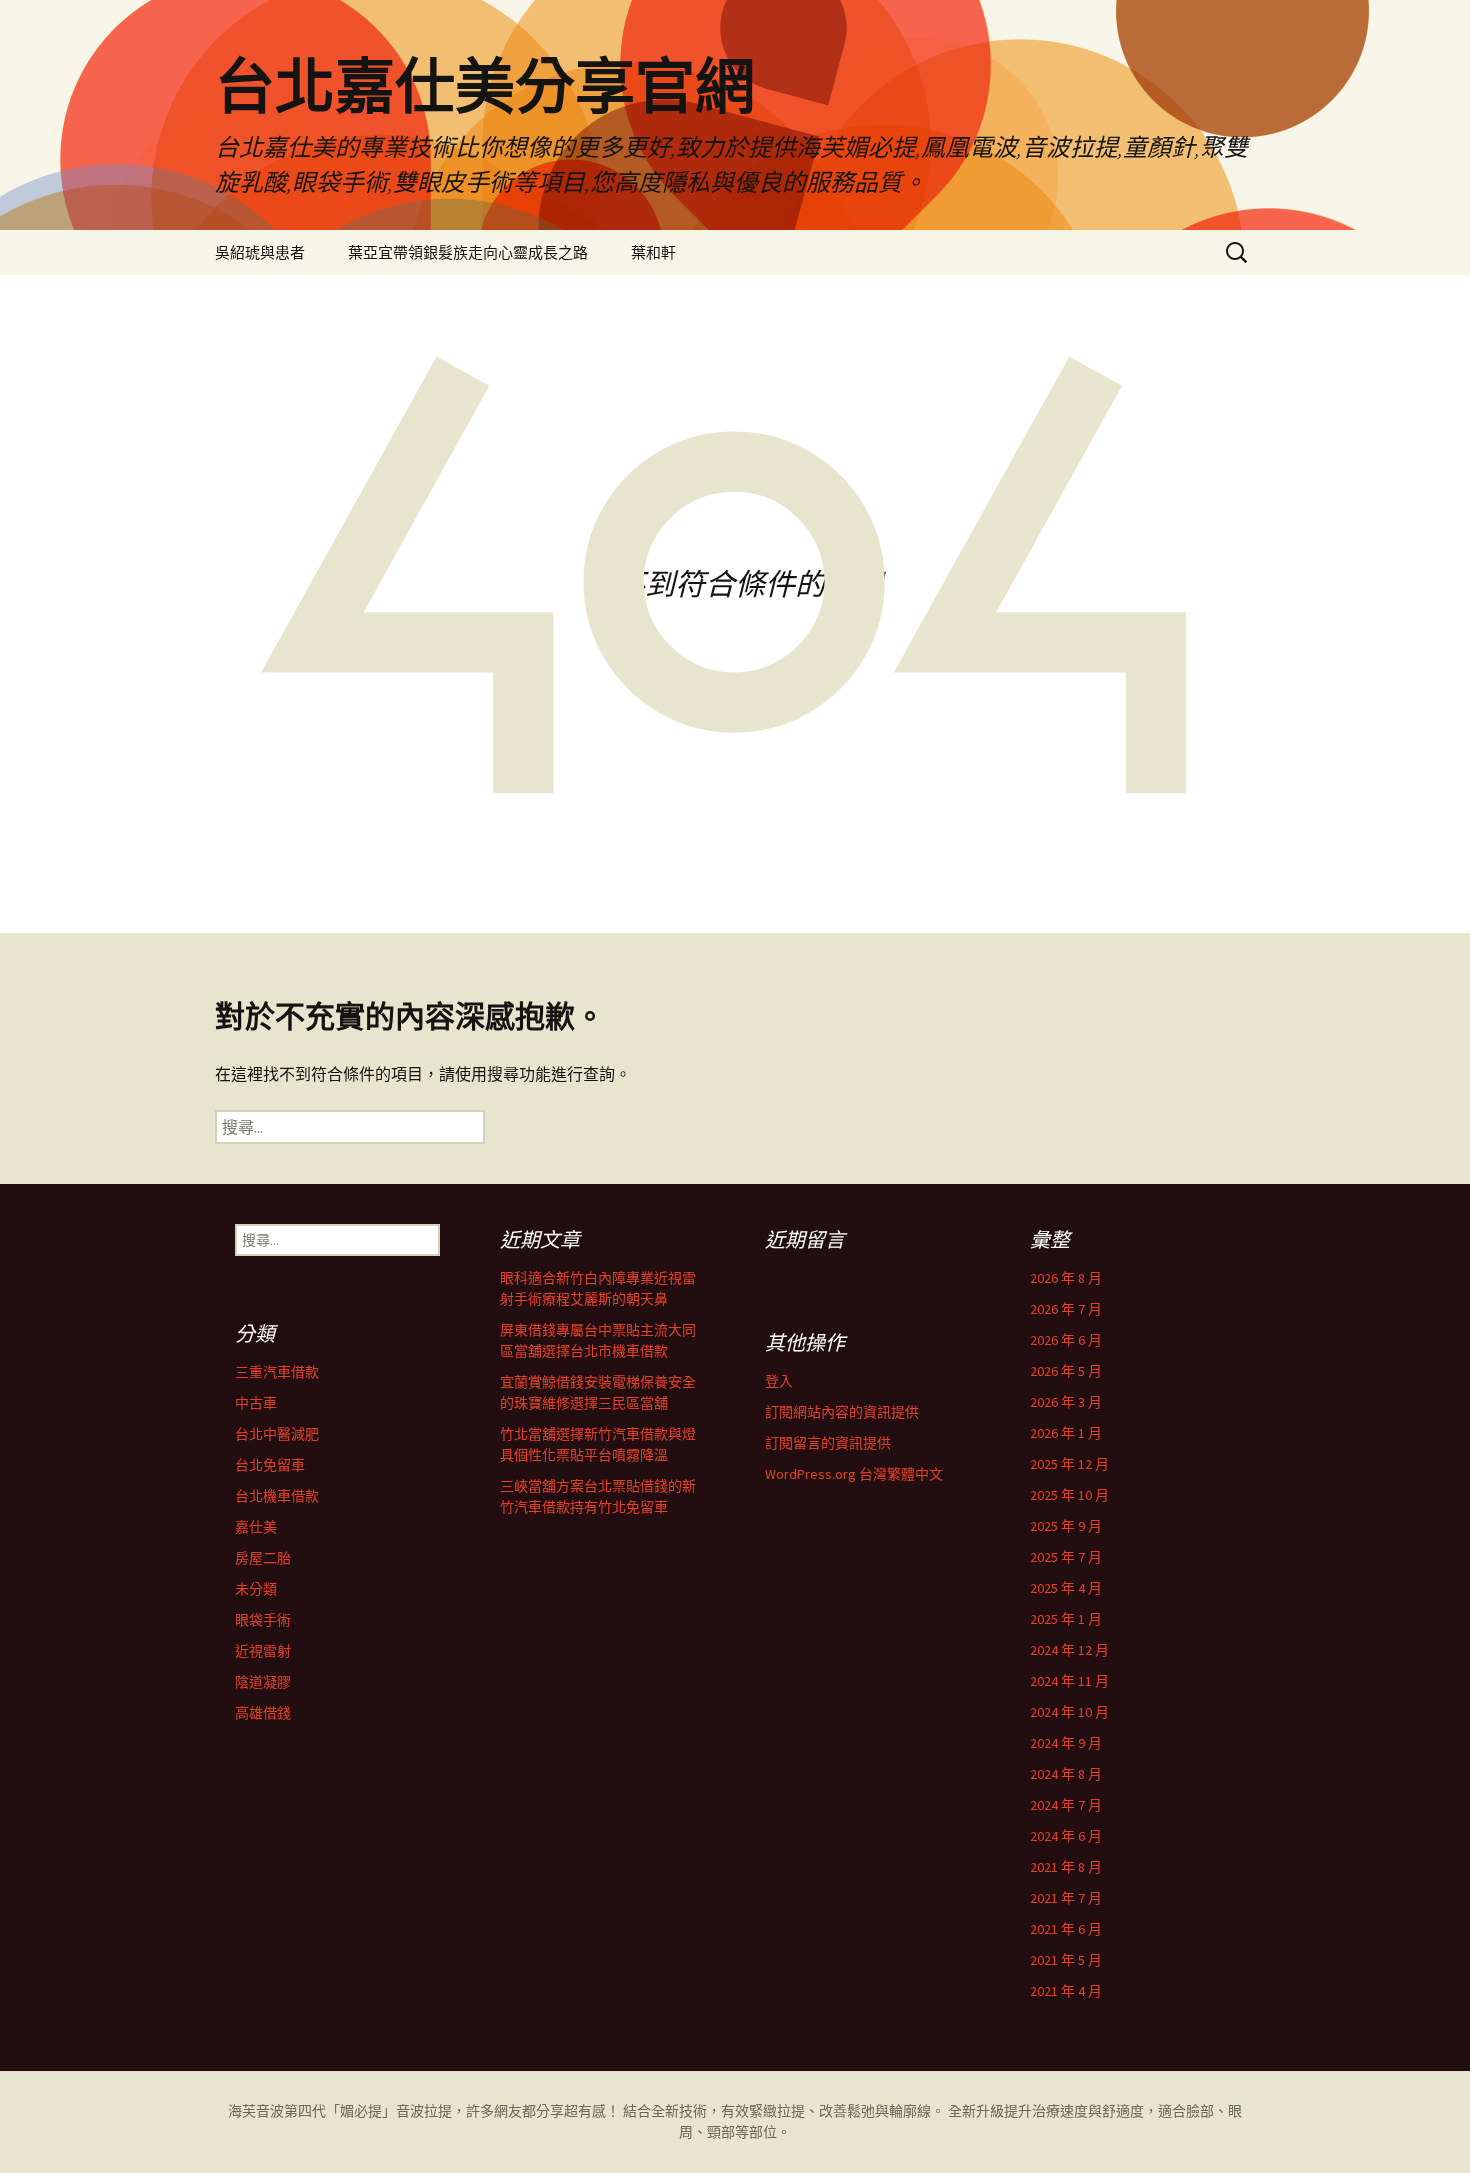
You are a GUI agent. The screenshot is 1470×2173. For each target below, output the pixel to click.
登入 (779, 1381)
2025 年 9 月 (1066, 1526)
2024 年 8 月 (1066, 1774)
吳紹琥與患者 (260, 252)
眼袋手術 (263, 1620)
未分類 (256, 1589)
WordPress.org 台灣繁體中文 (854, 1474)
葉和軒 (653, 252)
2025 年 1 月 (1066, 1619)
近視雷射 (263, 1651)
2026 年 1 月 (1066, 1433)
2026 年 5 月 (1066, 1371)
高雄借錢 (263, 1713)
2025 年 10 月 (1069, 1495)
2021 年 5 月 (1066, 1960)
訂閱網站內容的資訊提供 (842, 1412)
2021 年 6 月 (1066, 1929)
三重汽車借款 (277, 1372)
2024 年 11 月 (1069, 1681)
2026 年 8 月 (1066, 1278)
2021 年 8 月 (1066, 1867)
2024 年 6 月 (1066, 1836)
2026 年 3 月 (1066, 1402)
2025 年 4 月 (1066, 1588)
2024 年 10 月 (1069, 1712)
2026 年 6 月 (1066, 1340)
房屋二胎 (263, 1558)
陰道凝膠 (263, 1682)
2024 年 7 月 (1066, 1805)
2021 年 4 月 (1066, 1991)
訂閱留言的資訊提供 (828, 1443)
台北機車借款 (277, 1496)
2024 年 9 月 (1066, 1743)
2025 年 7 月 (1066, 1557)
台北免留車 (270, 1465)
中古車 (256, 1403)
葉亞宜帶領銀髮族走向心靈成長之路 (468, 252)
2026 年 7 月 (1066, 1309)
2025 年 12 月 (1069, 1464)
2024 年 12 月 (1069, 1650)
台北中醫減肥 (277, 1434)
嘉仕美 (256, 1527)
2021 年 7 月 (1066, 1898)
